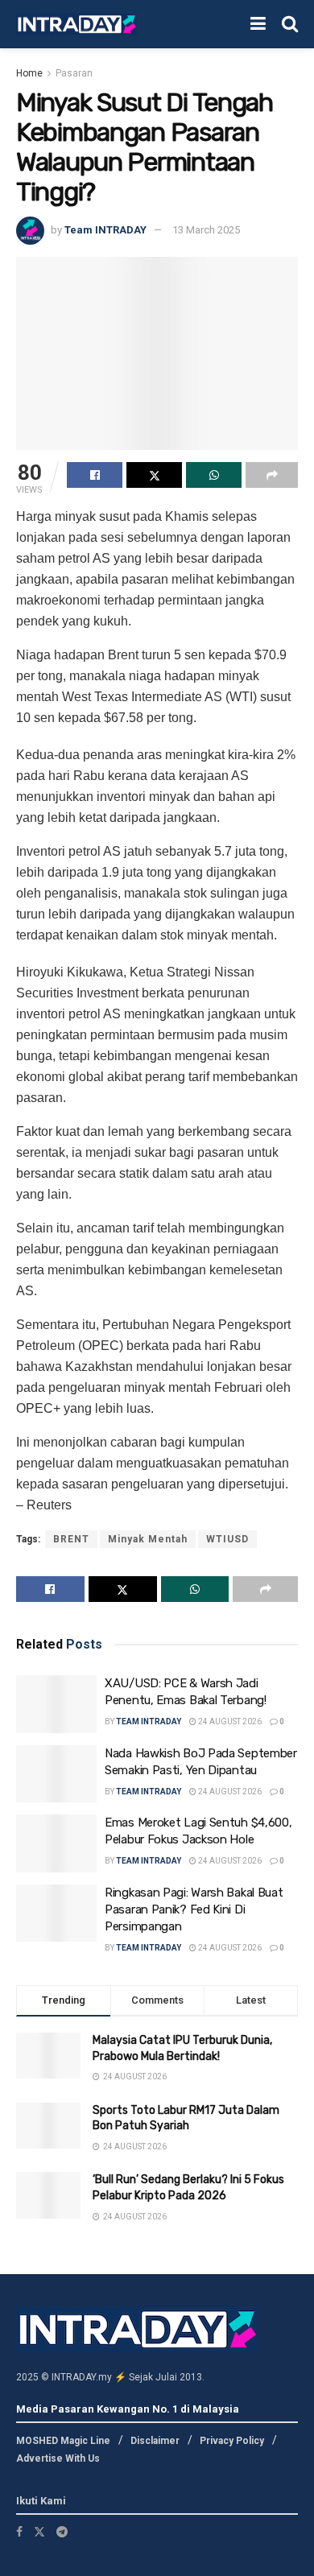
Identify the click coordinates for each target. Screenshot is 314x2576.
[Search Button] (290, 24)
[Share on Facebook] (95, 475)
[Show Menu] (258, 24)
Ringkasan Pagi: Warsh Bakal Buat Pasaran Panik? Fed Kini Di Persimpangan (194, 1909)
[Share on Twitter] (154, 475)
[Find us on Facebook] (19, 2532)
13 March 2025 (206, 230)
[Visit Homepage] (76, 25)
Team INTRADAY (105, 230)
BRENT (71, 1539)
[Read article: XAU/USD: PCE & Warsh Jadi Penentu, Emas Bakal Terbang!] (56, 1704)
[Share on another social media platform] (272, 475)
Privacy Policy (232, 2441)
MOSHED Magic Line (63, 2441)
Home (29, 73)
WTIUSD (227, 1539)
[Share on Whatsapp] (214, 475)
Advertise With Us (58, 2458)
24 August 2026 (229, 1721)
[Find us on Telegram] (62, 2532)
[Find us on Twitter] (39, 2532)
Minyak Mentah (148, 1539)
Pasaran (74, 73)
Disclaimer (155, 2441)
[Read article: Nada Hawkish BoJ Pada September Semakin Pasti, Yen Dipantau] (56, 1774)
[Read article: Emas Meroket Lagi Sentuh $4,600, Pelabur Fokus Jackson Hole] (56, 1843)
